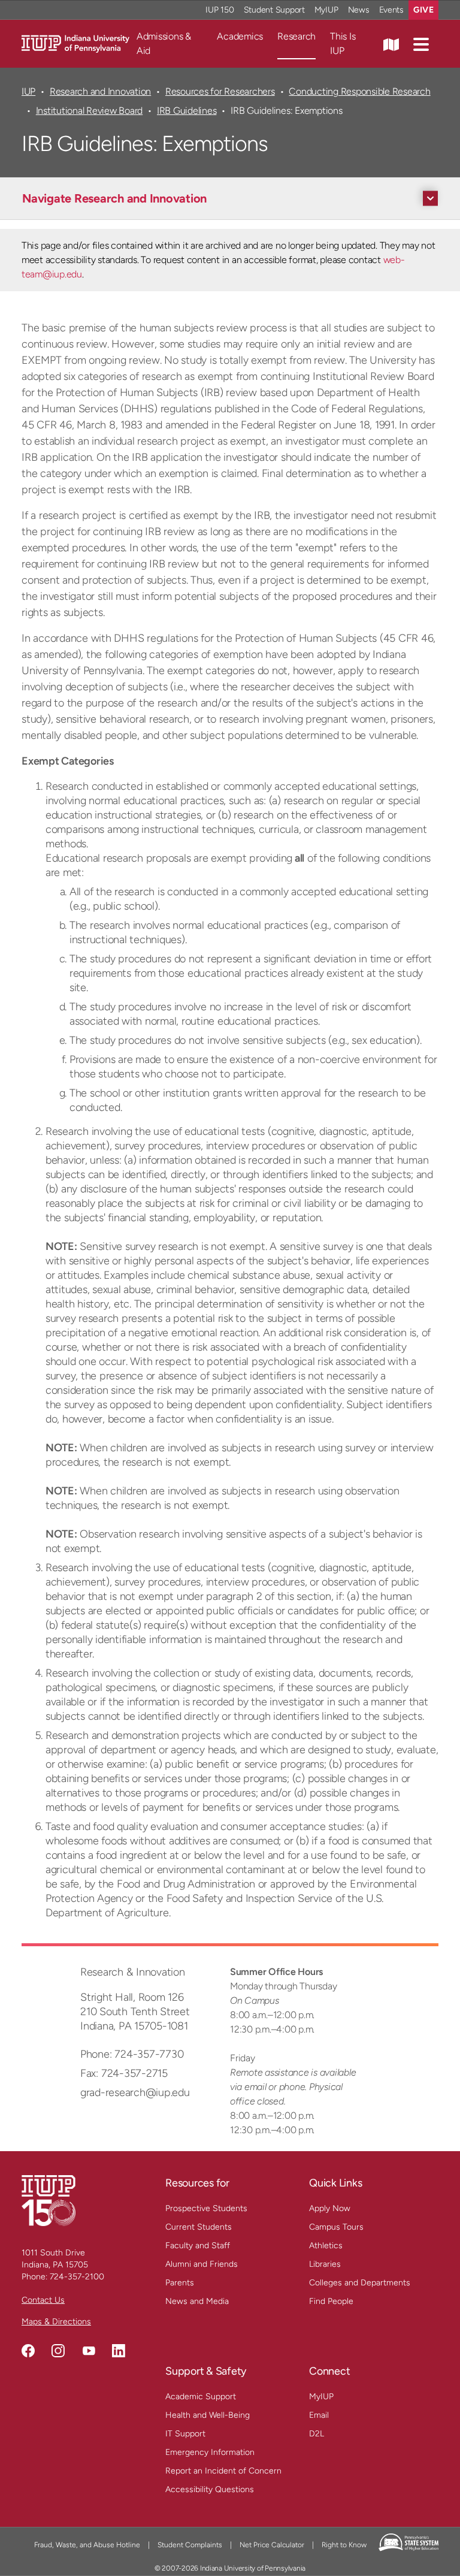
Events (392, 10)
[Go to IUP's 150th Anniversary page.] (49, 2200)
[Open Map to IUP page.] (391, 44)
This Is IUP (343, 43)
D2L (317, 2434)
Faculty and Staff (198, 2246)
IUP (28, 91)
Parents (180, 2283)
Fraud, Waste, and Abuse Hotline (87, 2545)
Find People (331, 2301)
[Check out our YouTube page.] (89, 2351)
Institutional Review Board (89, 111)
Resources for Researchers (220, 91)
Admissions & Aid (164, 43)
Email (319, 2415)
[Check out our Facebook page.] (28, 2351)
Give (423, 10)
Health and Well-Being (208, 2415)
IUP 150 (220, 10)
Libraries (325, 2264)
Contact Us (43, 2300)
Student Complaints (190, 2545)
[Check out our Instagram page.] (58, 2351)
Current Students (199, 2227)
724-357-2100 (77, 2277)
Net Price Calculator (272, 2545)
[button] (421, 44)
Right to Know (344, 2545)
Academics (240, 36)
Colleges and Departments (360, 2283)
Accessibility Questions (210, 2489)
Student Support (274, 10)
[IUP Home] (75, 43)
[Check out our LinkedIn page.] (119, 2351)
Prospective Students (206, 2208)
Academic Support (201, 2397)
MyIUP (326, 10)
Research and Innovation (100, 91)
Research (296, 36)
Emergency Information (210, 2452)
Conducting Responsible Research (359, 91)
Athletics (326, 2246)
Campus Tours (336, 2227)
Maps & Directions (56, 2322)
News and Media (197, 2301)
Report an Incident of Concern (223, 2471)
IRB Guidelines (187, 111)
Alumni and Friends (202, 2264)
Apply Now (330, 2208)
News (359, 10)
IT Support (185, 2434)
